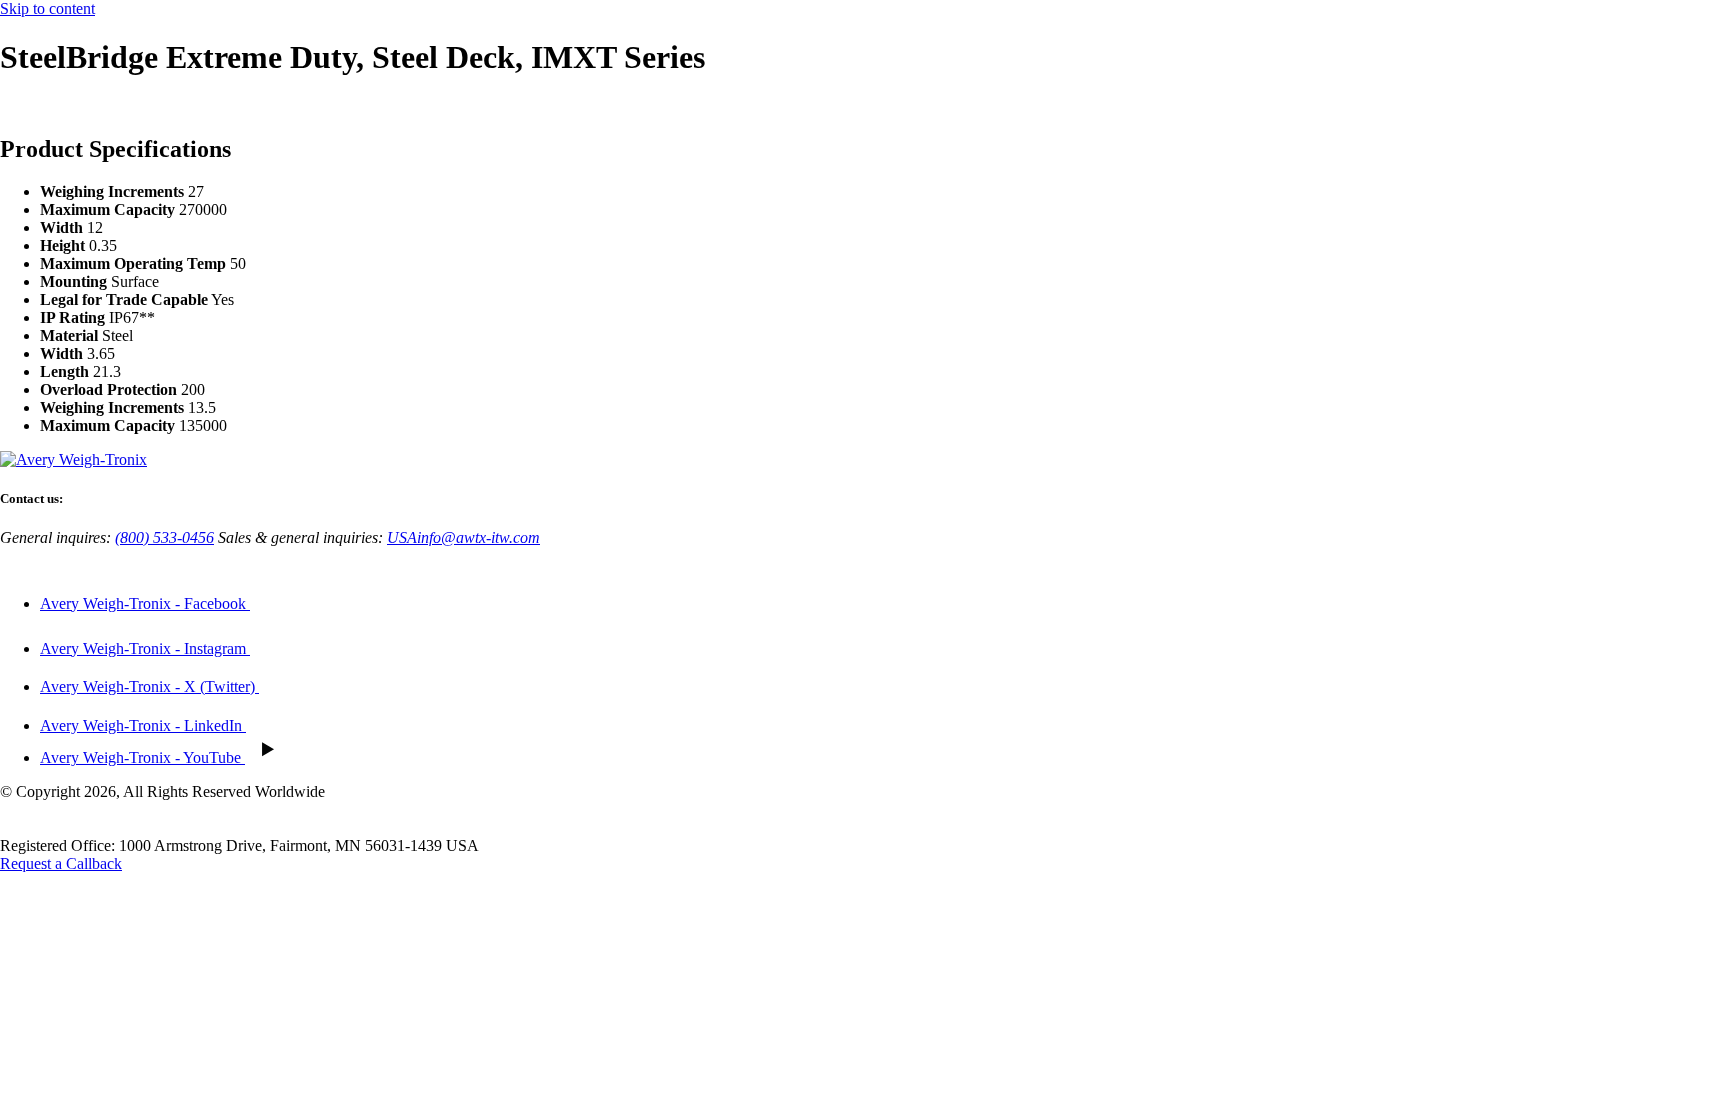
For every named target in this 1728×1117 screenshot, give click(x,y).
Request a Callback (61, 863)
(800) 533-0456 (164, 537)
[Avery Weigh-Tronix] (73, 459)
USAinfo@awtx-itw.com (463, 537)
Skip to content (47, 8)
